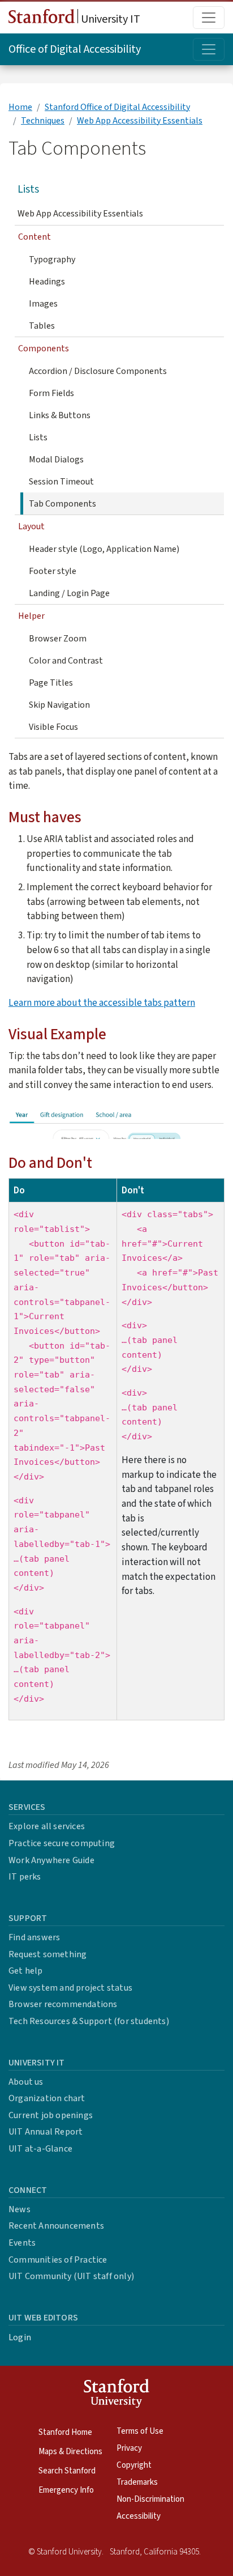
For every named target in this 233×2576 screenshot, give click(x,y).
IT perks (25, 1877)
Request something (48, 1954)
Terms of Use (140, 2431)
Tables (42, 326)
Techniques (43, 121)
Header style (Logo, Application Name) (104, 549)
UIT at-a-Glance (40, 2149)
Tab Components (62, 504)
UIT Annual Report (46, 2132)
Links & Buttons (60, 415)
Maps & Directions (70, 2452)
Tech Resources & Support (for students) (89, 2021)
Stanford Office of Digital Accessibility (117, 107)
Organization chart (47, 2098)
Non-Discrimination (150, 2499)
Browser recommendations (63, 2004)
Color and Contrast (66, 661)
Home (20, 107)
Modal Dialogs (56, 460)
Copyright (134, 2465)
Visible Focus (53, 727)
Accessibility (139, 2516)
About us (26, 2082)
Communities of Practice (58, 2260)
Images (43, 304)
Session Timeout (61, 482)
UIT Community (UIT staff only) (71, 2276)
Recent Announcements (56, 2226)
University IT (109, 19)
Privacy (129, 2448)
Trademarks (137, 2482)
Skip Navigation (59, 705)
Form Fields (51, 393)
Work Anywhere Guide (51, 1860)
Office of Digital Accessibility (75, 49)
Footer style (53, 571)
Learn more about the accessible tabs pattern (102, 1003)
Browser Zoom (58, 639)
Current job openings (51, 2115)
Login (20, 2337)
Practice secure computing (62, 1843)
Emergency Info (66, 2490)
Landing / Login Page (69, 593)
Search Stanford (67, 2471)
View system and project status (70, 1988)
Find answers (34, 1937)
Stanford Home (65, 2432)
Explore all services (47, 1826)
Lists (28, 189)
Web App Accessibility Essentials (140, 121)
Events (22, 2243)
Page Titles (51, 683)
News (20, 2209)
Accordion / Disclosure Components (98, 371)
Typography (52, 260)
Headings (47, 282)
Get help (26, 1971)
